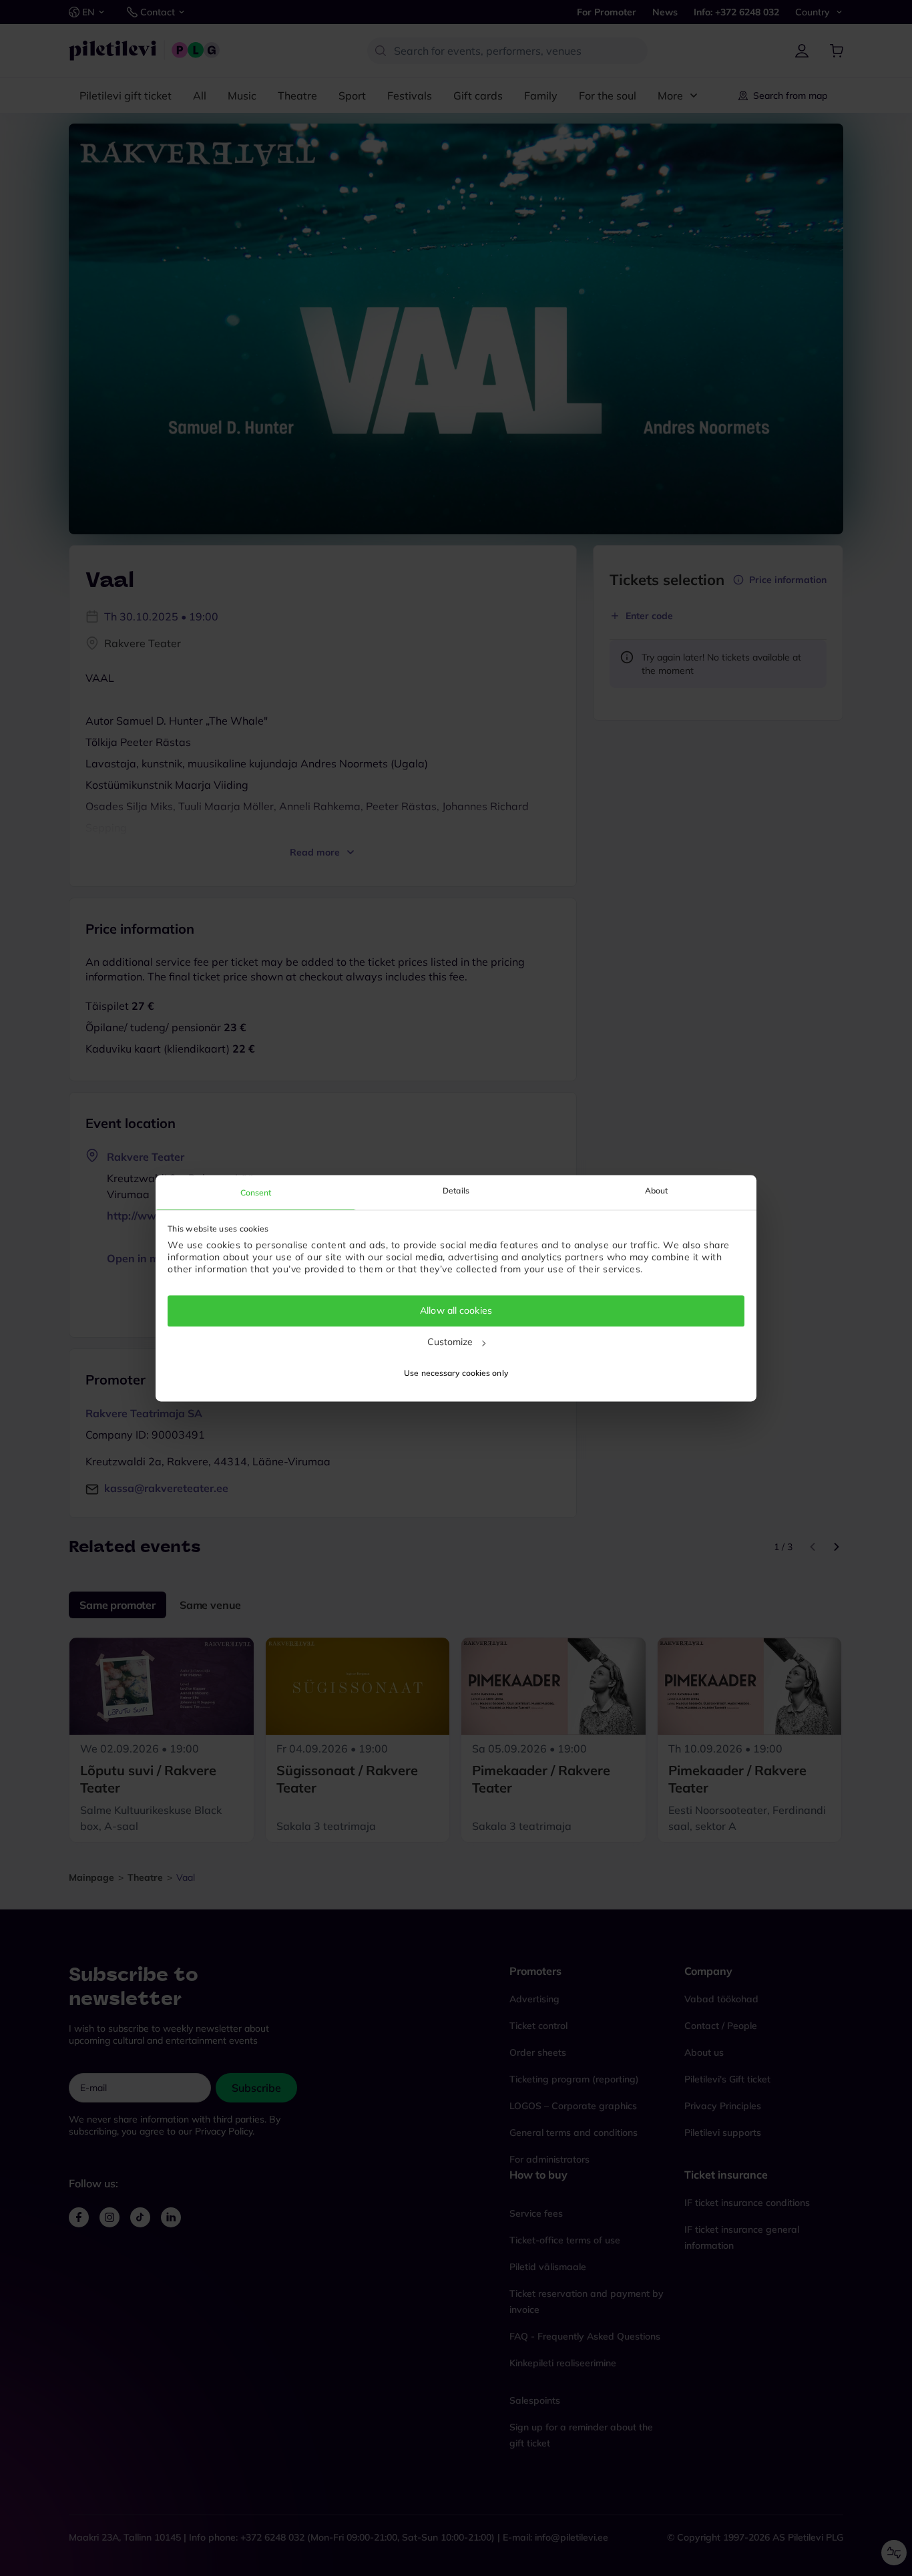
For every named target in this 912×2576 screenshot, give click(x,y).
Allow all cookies (456, 1311)
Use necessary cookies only (456, 1373)
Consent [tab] (256, 1192)
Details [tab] (456, 1190)
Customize (450, 1342)
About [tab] (657, 1190)
